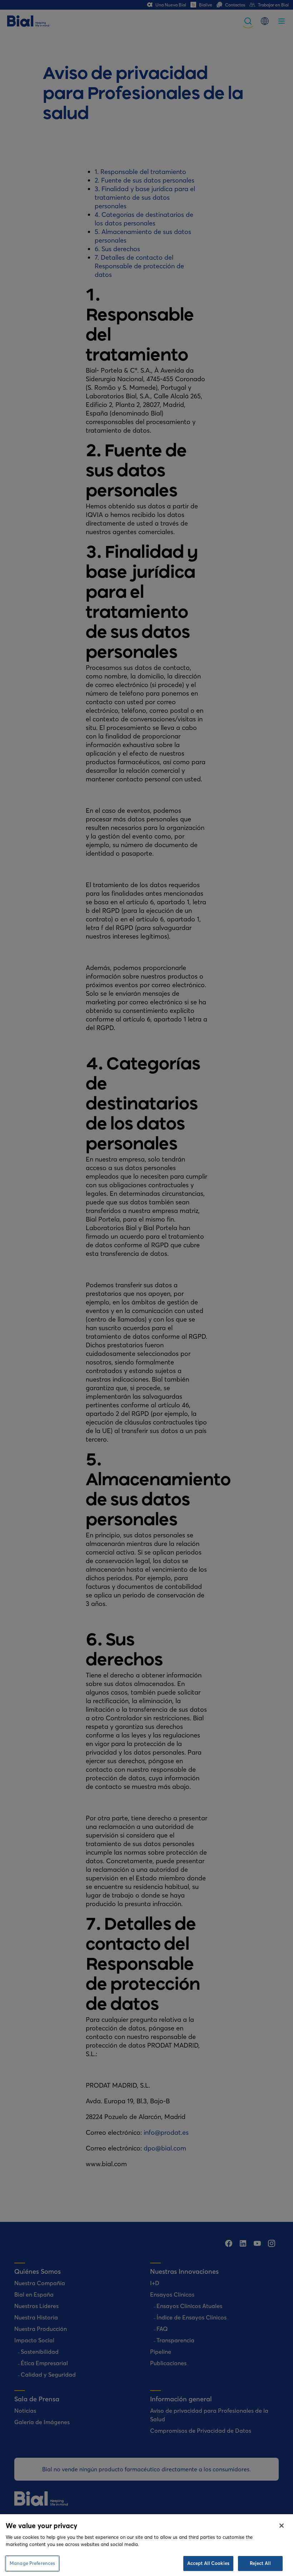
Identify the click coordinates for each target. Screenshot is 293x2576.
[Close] (282, 2526)
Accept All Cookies (208, 2563)
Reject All (260, 2563)
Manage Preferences (32, 2563)
